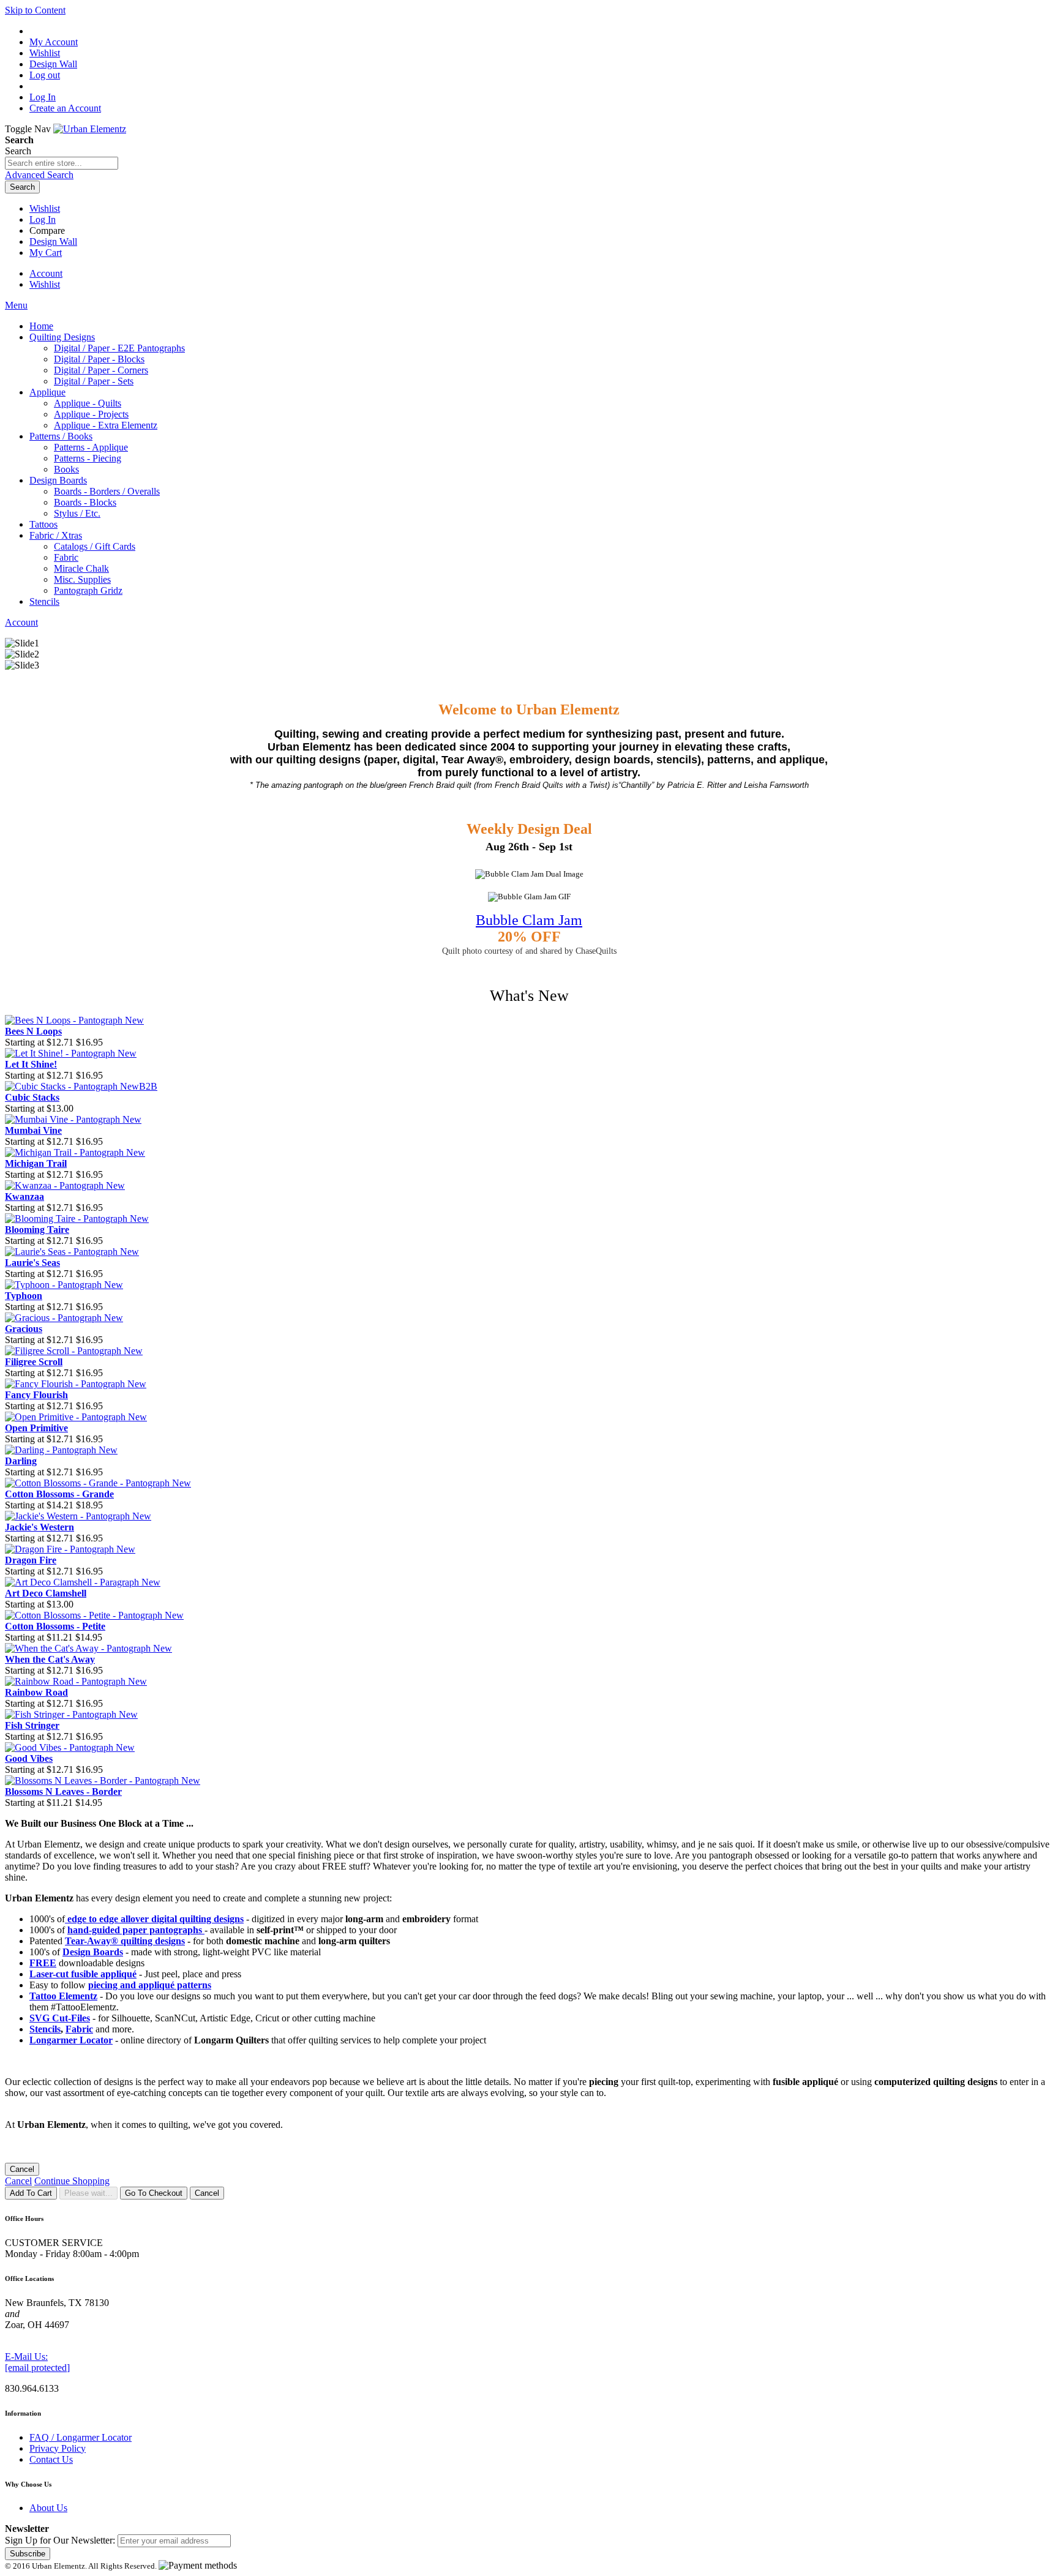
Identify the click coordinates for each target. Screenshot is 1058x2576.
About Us (48, 2508)
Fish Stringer (32, 1725)
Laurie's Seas (32, 1263)
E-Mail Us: (26, 2357)
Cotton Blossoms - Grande (59, 1494)
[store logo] (90, 129)
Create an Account (65, 108)
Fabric (79, 2029)
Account (46, 273)
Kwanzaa (24, 1196)
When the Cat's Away (50, 1659)
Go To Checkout (154, 2193)
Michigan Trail (36, 1163)
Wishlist (45, 208)
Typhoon (24, 1296)
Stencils (45, 2029)
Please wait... (88, 2193)
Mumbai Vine (33, 1130)
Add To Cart (31, 2193)
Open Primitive (36, 1428)
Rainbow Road (36, 1692)
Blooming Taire (37, 1230)
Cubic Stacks (32, 1097)
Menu (16, 305)
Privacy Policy (58, 2448)
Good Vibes (29, 1758)
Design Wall (53, 241)
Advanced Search (39, 175)
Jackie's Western (39, 1527)
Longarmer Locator (71, 2040)
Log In (43, 97)
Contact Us (51, 2459)
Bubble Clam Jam (529, 920)
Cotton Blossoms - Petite (55, 1626)
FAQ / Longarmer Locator (81, 2437)
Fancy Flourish (36, 1395)
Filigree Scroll (34, 1362)
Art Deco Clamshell (46, 1593)
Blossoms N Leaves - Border (63, 1792)
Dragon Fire (31, 1560)
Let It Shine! (31, 1064)
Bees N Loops (33, 1031)
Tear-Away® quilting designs (125, 1941)
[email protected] (37, 2368)
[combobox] (62, 163)
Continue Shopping (72, 2181)
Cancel (22, 2169)
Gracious (24, 1329)
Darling (21, 1461)
